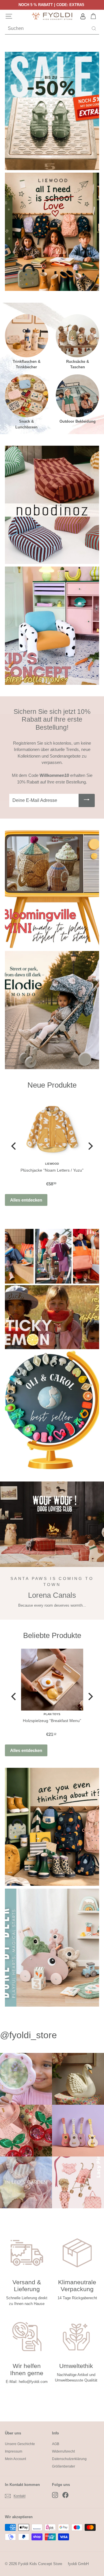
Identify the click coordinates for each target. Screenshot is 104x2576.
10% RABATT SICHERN (52, 1336)
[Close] (94, 1222)
